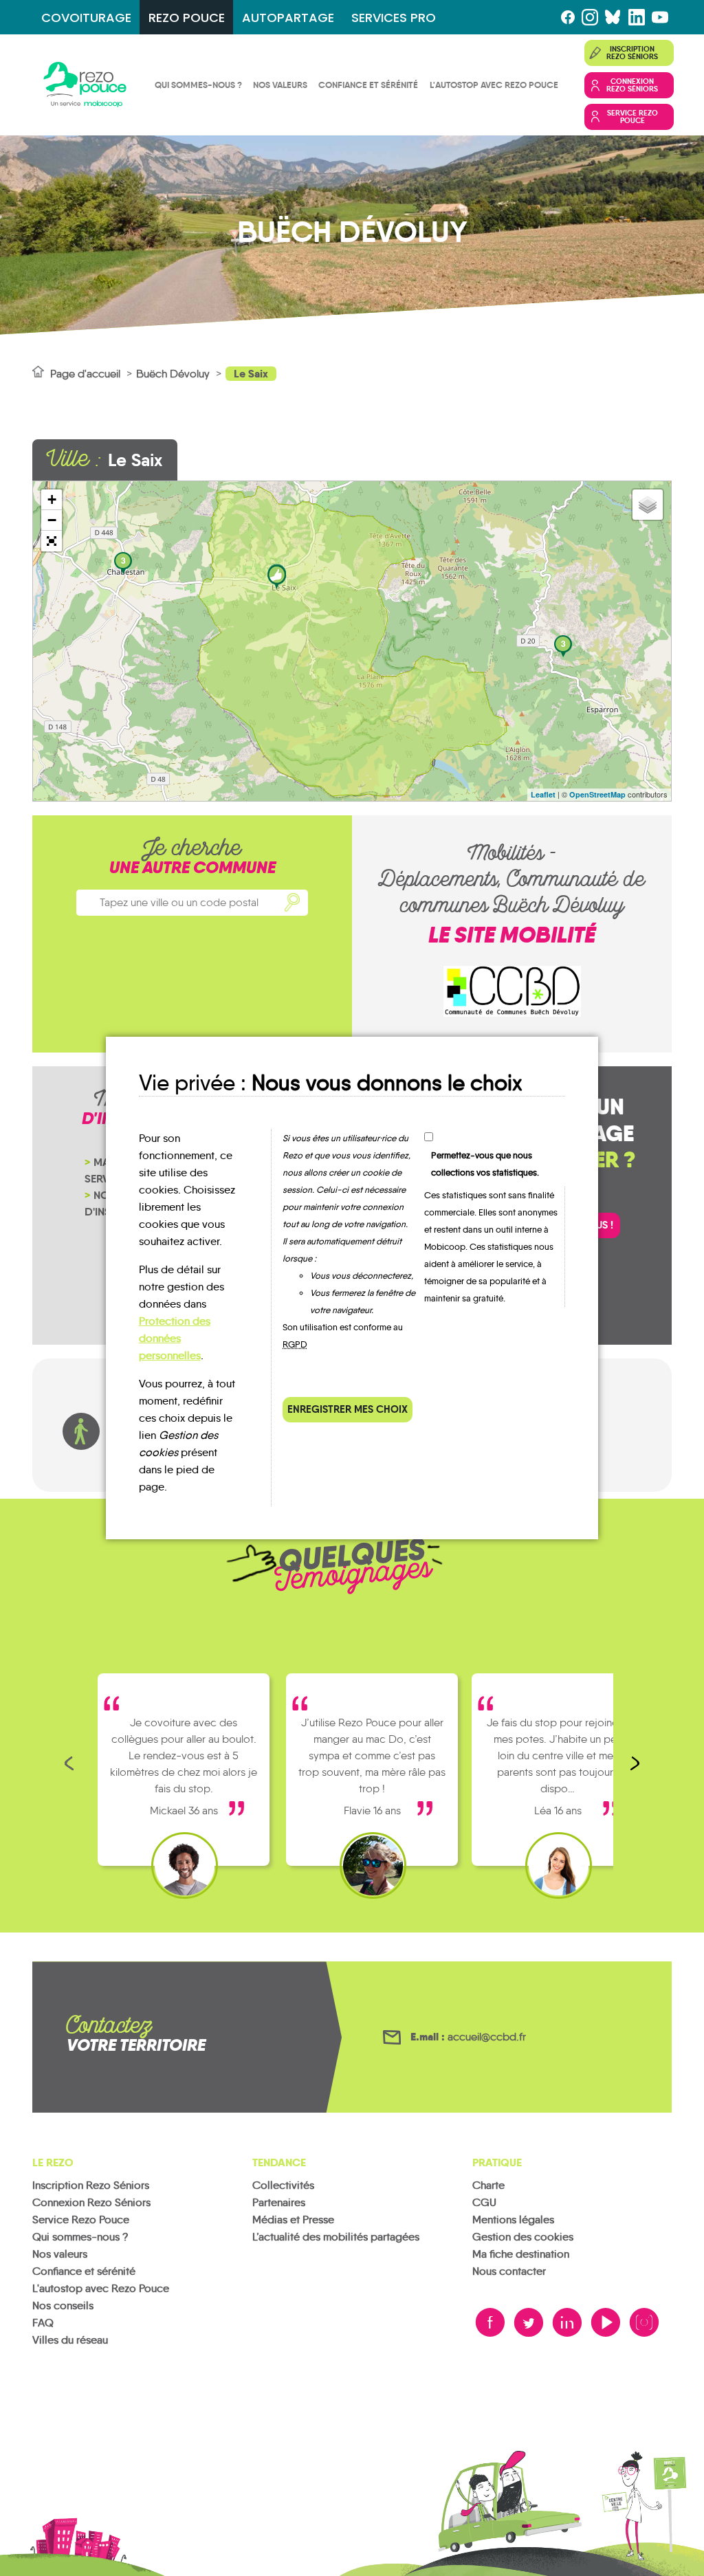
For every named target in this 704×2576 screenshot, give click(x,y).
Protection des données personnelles (175, 1338)
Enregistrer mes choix (348, 1409)
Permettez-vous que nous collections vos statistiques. (485, 1164)
